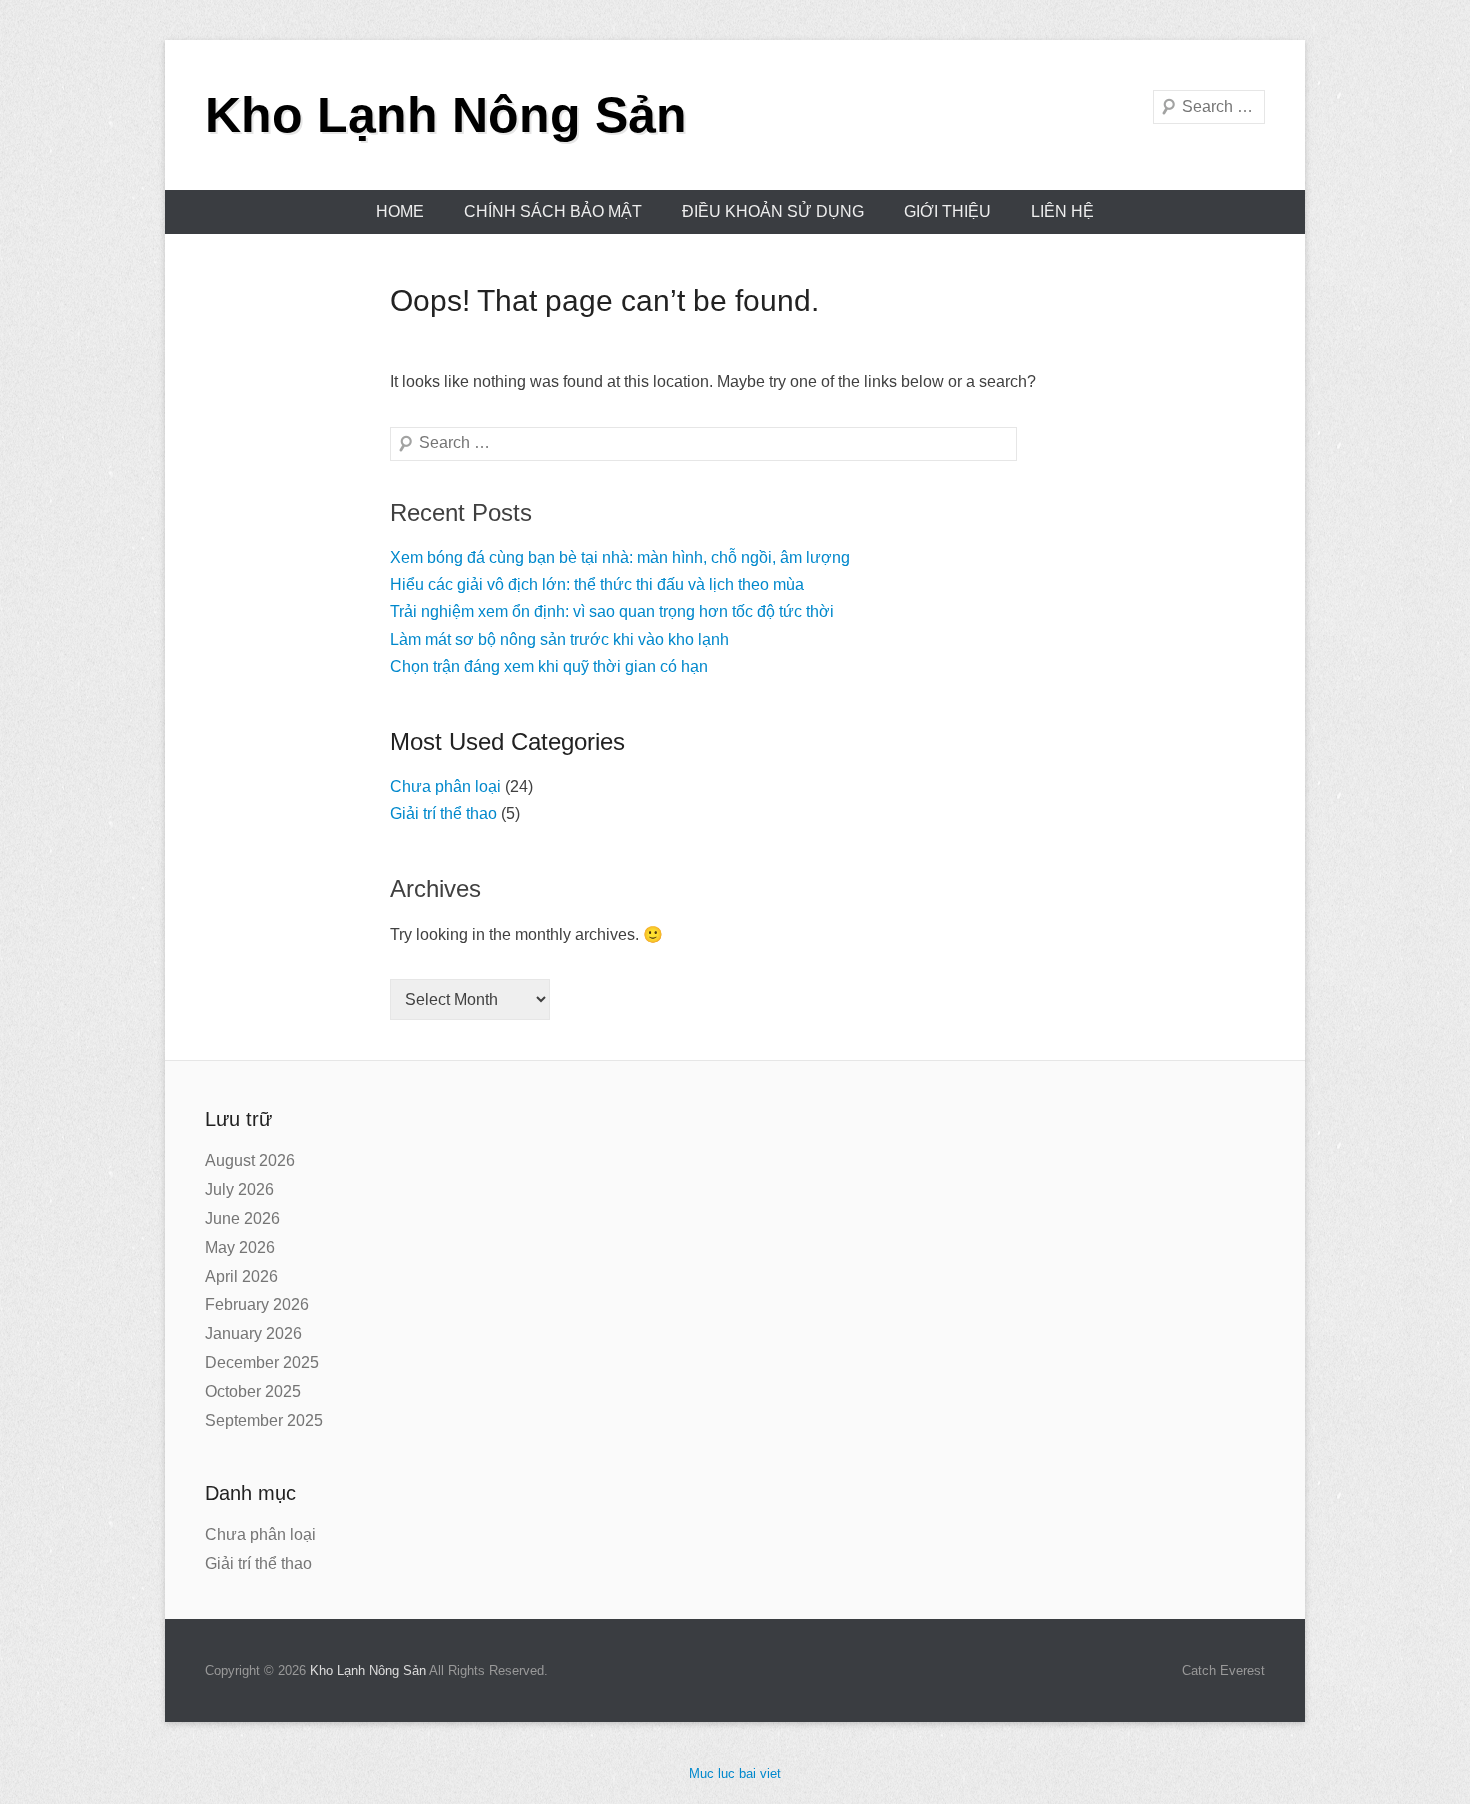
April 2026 (241, 1276)
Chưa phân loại (445, 786)
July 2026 (239, 1189)
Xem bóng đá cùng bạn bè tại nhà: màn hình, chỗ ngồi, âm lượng (620, 557)
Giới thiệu (947, 211)
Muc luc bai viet (735, 1773)
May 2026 (240, 1247)
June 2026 (242, 1218)
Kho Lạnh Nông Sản (446, 115)
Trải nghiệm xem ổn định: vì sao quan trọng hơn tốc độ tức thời (612, 611)
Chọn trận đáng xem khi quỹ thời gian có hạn (549, 666)
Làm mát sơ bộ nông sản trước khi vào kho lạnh (559, 639)
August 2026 (250, 1160)
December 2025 (262, 1362)
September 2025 (264, 1420)
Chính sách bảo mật (553, 211)
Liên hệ (1062, 211)
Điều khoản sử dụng (773, 211)
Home (400, 211)
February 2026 (257, 1304)
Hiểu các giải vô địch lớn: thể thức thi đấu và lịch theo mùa (597, 584)
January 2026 (253, 1333)
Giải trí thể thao (443, 813)
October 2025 (253, 1391)
